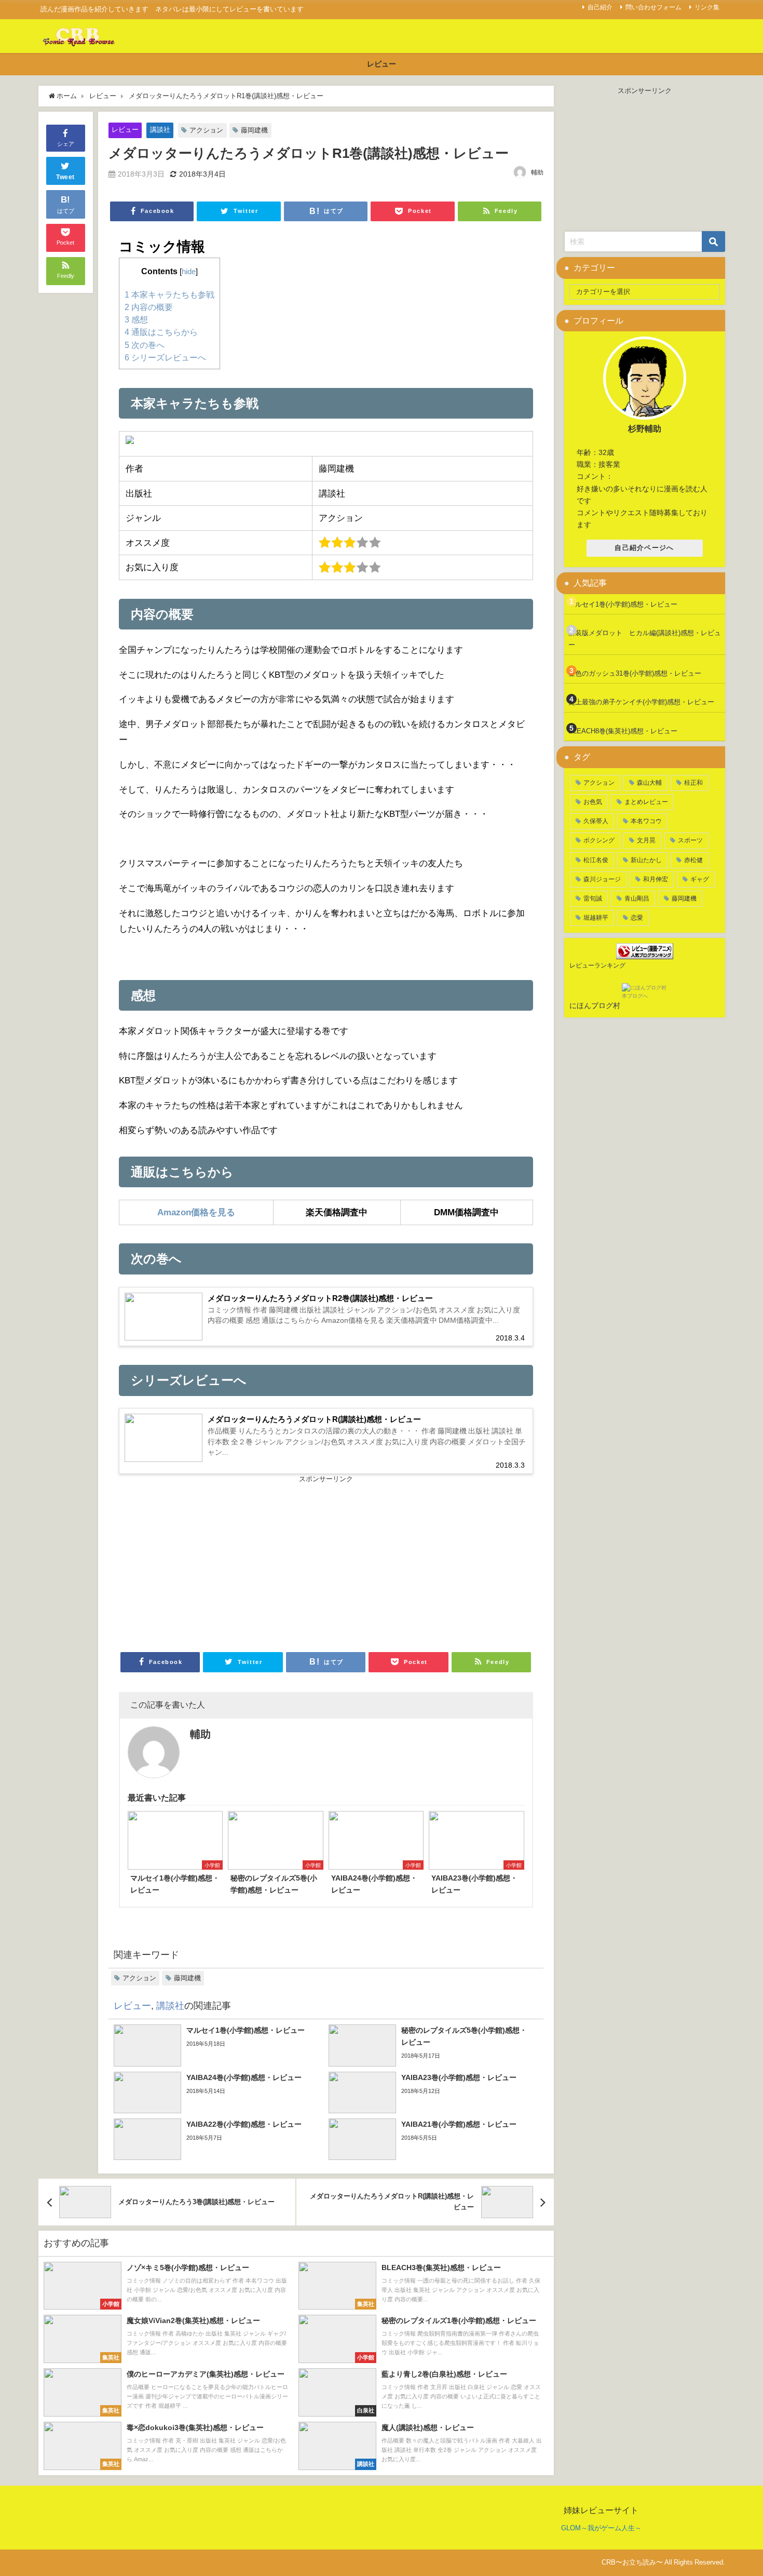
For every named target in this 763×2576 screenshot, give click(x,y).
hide (189, 272)
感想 (136, 319)
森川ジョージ (602, 879)
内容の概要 (149, 307)
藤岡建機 (254, 130)
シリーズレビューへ (165, 357)
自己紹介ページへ (644, 548)
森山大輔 (649, 783)
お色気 (593, 802)
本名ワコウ (646, 821)
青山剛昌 (637, 898)
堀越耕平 (596, 918)
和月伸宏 (656, 879)
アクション (206, 130)
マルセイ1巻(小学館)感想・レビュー (623, 604)
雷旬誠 (593, 898)
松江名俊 (596, 860)
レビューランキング (597, 965)
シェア (66, 144)
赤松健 (693, 860)
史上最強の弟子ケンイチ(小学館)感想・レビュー (641, 702)
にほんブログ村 (595, 1005)
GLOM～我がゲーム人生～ (601, 2528)
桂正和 (693, 783)
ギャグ (700, 879)
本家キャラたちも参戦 (169, 294)
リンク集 (707, 7)
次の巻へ (145, 345)
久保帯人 (596, 821)
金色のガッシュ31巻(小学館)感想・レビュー (635, 673)
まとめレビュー (646, 802)
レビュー (382, 64)
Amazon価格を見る (196, 1212)
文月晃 (646, 840)
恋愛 (637, 918)
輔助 (537, 172)
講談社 (160, 130)
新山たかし (646, 860)
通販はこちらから (161, 332)
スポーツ (690, 840)
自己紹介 (600, 7)
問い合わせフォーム (653, 7)
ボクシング (599, 840)
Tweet (65, 177)
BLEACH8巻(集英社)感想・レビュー (623, 731)
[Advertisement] (222, 1562)
